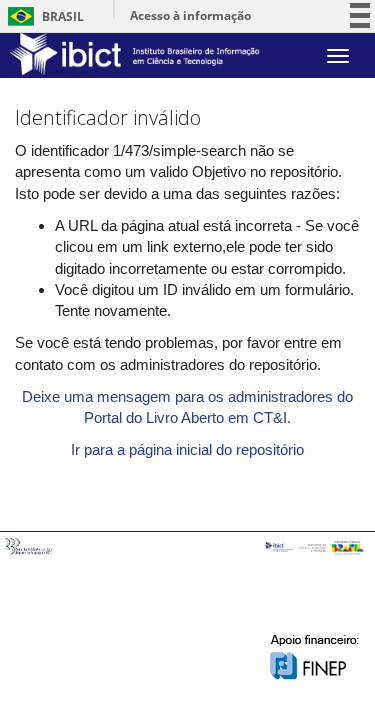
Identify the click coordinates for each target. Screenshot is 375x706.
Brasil (42, 16)
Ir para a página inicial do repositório (187, 449)
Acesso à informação (190, 15)
